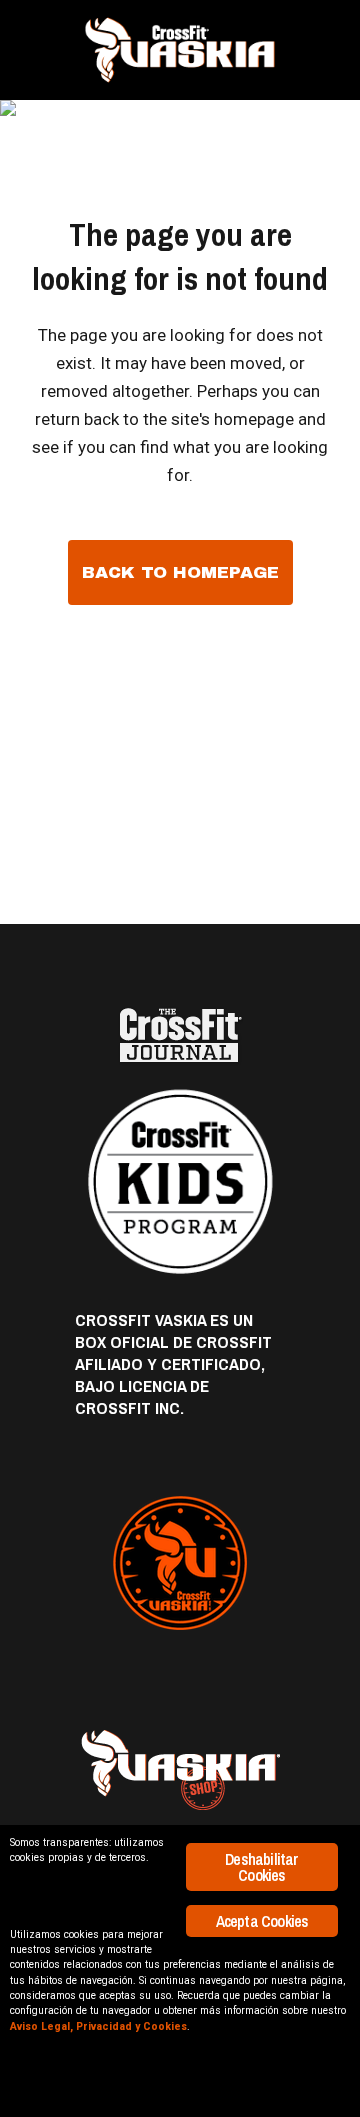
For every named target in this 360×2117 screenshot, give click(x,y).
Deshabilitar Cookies (261, 1867)
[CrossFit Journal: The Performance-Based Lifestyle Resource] (180, 1035)
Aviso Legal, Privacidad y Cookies (98, 2026)
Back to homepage (180, 572)
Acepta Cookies (262, 1921)
